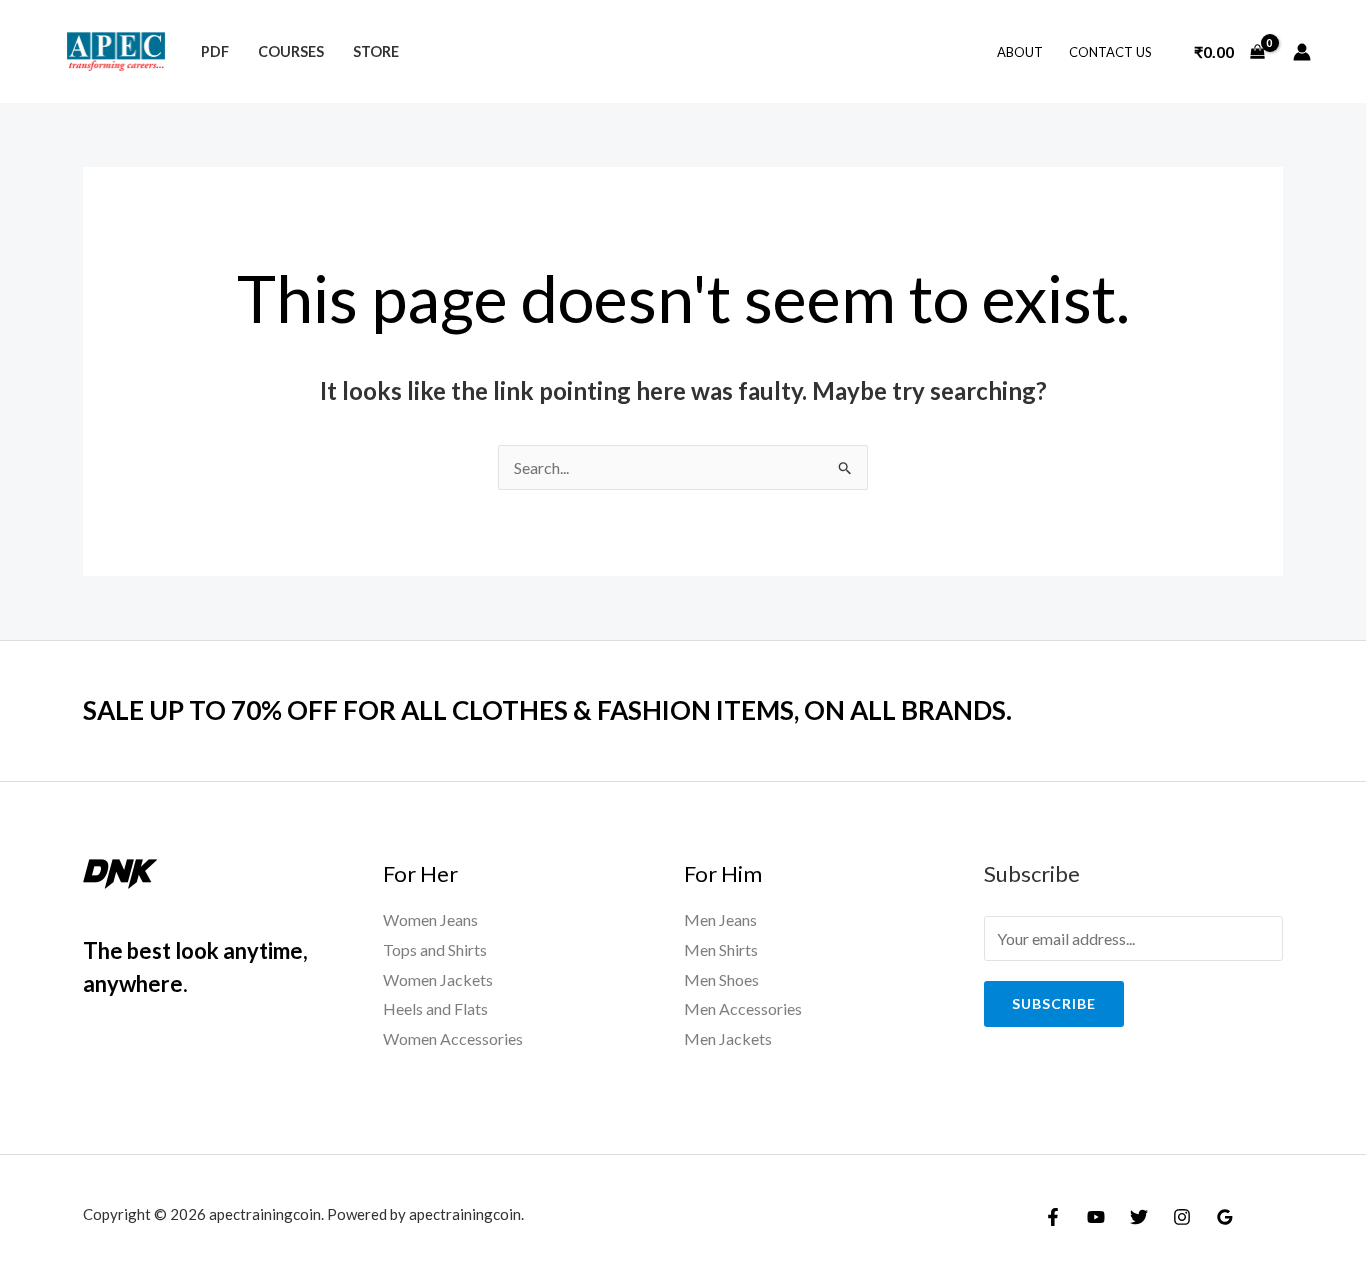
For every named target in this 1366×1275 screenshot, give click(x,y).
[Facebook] (1053, 1217)
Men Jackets (728, 1038)
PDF (215, 51)
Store (376, 51)
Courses (291, 51)
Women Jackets (438, 979)
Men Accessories (743, 1008)
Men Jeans (720, 919)
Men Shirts (721, 949)
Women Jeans (430, 919)
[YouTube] (1096, 1217)
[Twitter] (1139, 1217)
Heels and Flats (435, 1008)
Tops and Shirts (435, 949)
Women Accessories (453, 1038)
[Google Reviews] (1225, 1217)
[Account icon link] (1302, 52)
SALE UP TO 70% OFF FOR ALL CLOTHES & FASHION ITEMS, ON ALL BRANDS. (547, 710)
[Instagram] (1182, 1217)
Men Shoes (721, 979)
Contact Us (1110, 52)
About (1020, 52)
